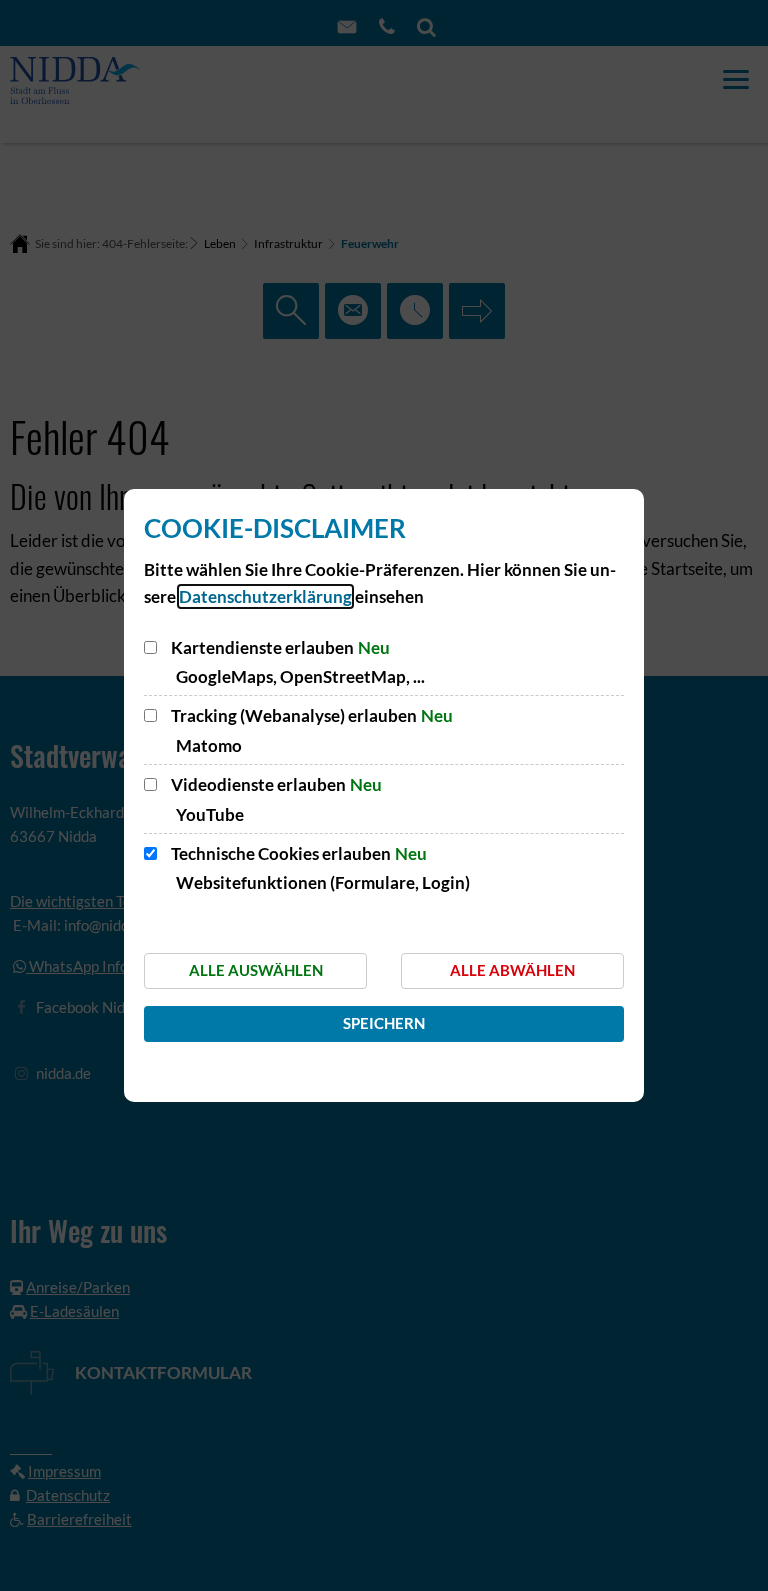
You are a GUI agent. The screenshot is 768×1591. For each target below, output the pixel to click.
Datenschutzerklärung (265, 596)
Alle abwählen (512, 970)
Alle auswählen (256, 970)
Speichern (384, 1023)
